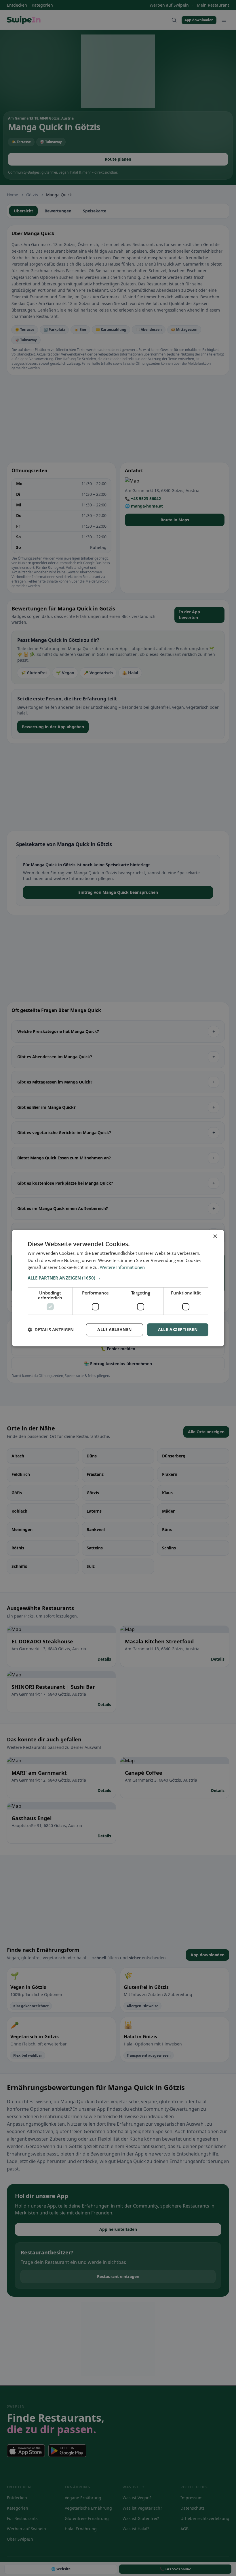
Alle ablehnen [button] (114, 1329)
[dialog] (118, 1288)
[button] (118, 1278)
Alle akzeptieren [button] (178, 1329)
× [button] (215, 1237)
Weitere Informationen (122, 1267)
